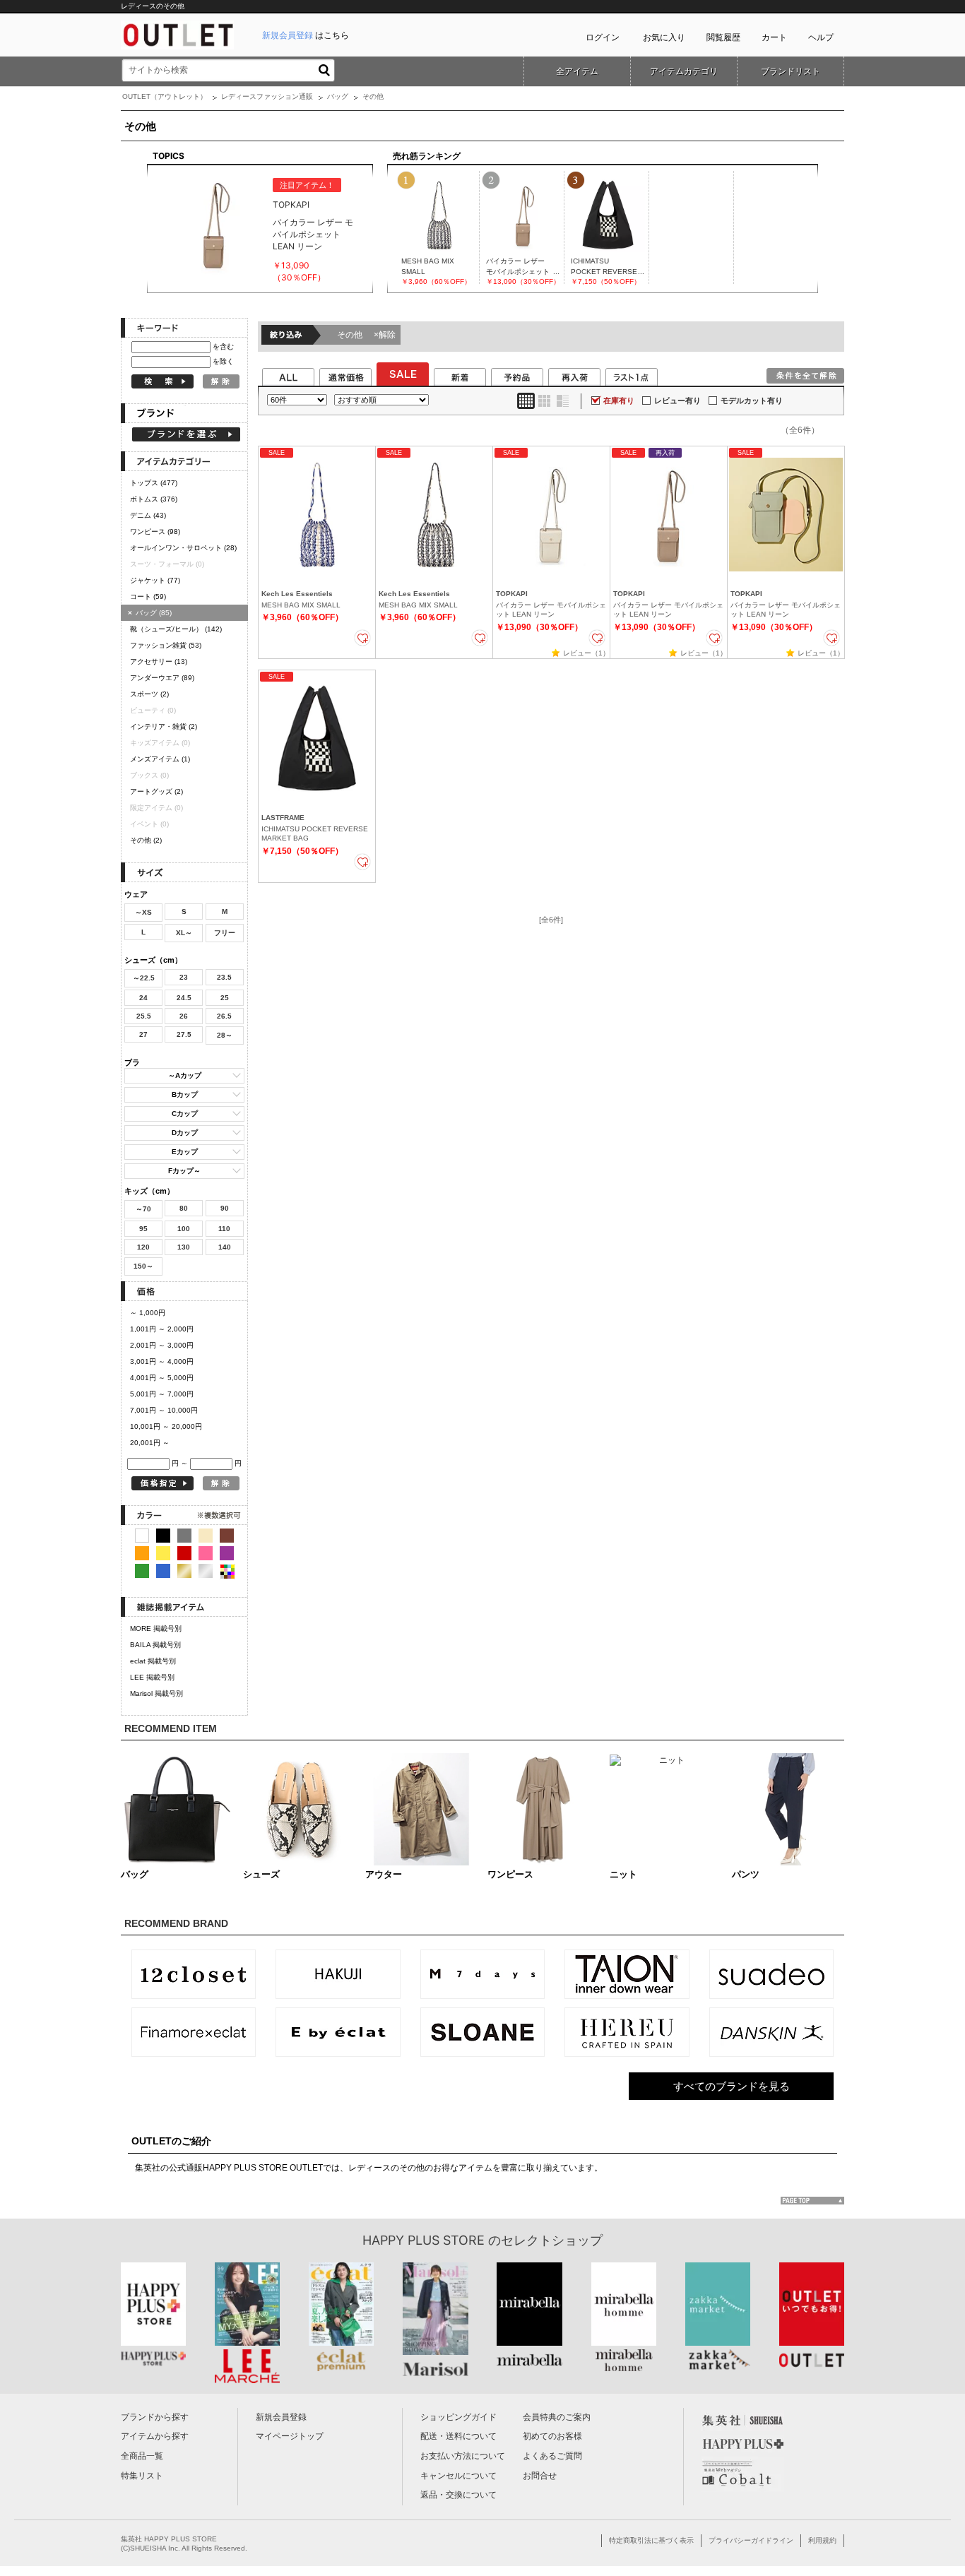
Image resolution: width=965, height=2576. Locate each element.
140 (225, 1247)
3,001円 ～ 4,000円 (162, 1361)
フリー (225, 933)
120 (143, 1247)
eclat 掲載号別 (153, 1661)
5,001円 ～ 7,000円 (162, 1394)
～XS (143, 912)
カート (774, 37)
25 (225, 998)
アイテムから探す (155, 2436)
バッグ (338, 96)
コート (148, 596)
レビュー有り (677, 400)
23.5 (224, 977)
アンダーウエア (162, 678)
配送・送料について (458, 2436)
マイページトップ (290, 2436)
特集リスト (142, 2476)
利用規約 (822, 2540)
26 (184, 1016)
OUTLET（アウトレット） (165, 96)
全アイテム (577, 71)
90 (225, 1208)
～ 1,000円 (148, 1313)
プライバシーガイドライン (751, 2540)
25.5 (144, 1016)
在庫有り (619, 400)
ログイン (603, 37)
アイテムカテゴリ (684, 71)
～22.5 (144, 978)
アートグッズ (156, 791)
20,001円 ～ (150, 1443)
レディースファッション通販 (267, 96)
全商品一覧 (142, 2456)
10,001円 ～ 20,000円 (166, 1426)
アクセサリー (159, 661)
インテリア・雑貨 (164, 726)
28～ (225, 1035)
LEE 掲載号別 (152, 1677)
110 (224, 1229)
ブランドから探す (155, 2417)
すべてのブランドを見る (732, 2086)
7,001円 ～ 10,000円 (164, 1410)
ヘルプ (821, 37)
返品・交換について (458, 2495)
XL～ (184, 933)
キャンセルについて (458, 2476)
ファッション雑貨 (166, 645)
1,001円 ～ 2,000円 (162, 1329)
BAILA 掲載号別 (155, 1645)
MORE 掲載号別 (156, 1628)
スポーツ (149, 694)
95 (143, 1229)
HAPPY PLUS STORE (424, 2240)
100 (184, 1229)
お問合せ (540, 2476)
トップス (154, 483)
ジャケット (155, 580)
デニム (148, 515)
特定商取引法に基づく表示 (651, 2540)
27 (143, 1034)
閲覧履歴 (723, 37)
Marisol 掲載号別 (156, 1693)
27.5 (184, 1034)
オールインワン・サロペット (183, 548)
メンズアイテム (160, 759)
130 (184, 1247)
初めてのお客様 (552, 2436)
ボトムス (154, 499)
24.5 (184, 998)
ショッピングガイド (458, 2417)
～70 (143, 1209)
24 (143, 998)
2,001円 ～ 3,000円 (162, 1345)
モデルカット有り (752, 400)
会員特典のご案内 (557, 2417)
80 (184, 1208)
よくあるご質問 (552, 2456)
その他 (146, 840)
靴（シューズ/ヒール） (176, 629)
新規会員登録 (281, 2417)
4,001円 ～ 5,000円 (162, 1378)
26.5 (224, 1016)
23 (184, 977)
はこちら (306, 35)
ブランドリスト (791, 71)
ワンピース (155, 532)
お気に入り (664, 37)
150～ (143, 1266)
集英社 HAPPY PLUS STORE (169, 2539)
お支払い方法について (463, 2456)
